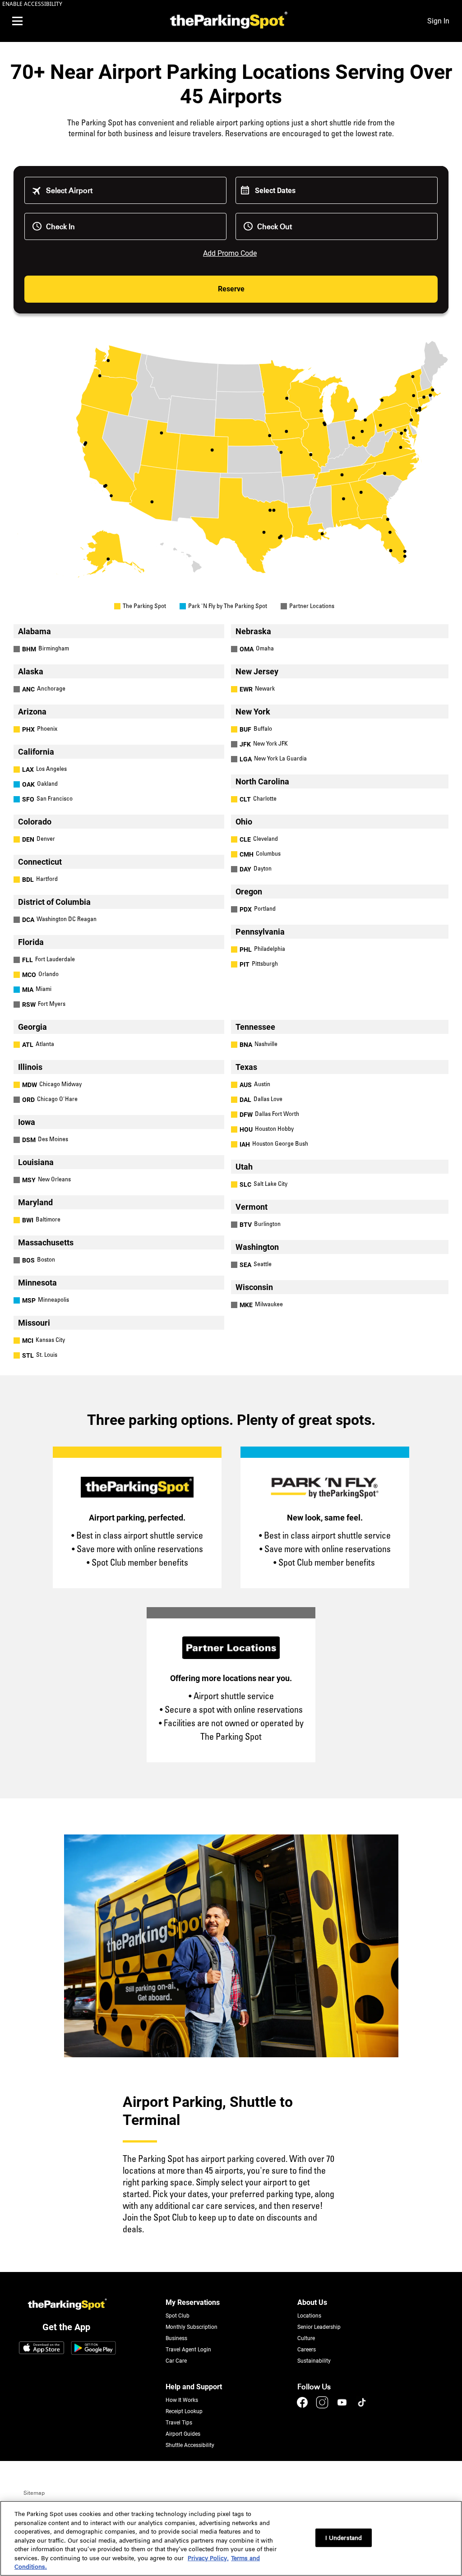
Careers (307, 2350)
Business (176, 2338)
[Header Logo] (227, 21)
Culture (306, 2338)
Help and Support (194, 2387)
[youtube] (343, 2407)
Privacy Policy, (208, 2558)
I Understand (344, 2537)
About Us (312, 2302)
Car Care (176, 2361)
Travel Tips (179, 2423)
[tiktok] (362, 2407)
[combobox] (132, 191)
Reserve (231, 289)
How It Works (182, 2400)
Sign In (438, 21)
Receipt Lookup (184, 2411)
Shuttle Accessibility (190, 2445)
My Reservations (193, 2302)
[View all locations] (231, 576)
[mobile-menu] (17, 21)
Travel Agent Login (188, 2350)
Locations (309, 2316)
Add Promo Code (230, 253)
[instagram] (323, 2407)
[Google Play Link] (93, 2349)
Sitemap (34, 2493)
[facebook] (303, 2407)
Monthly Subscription (192, 2327)
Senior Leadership (319, 2327)
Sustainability (314, 2361)
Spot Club (178, 2316)
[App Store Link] (42, 2349)
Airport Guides (183, 2434)
